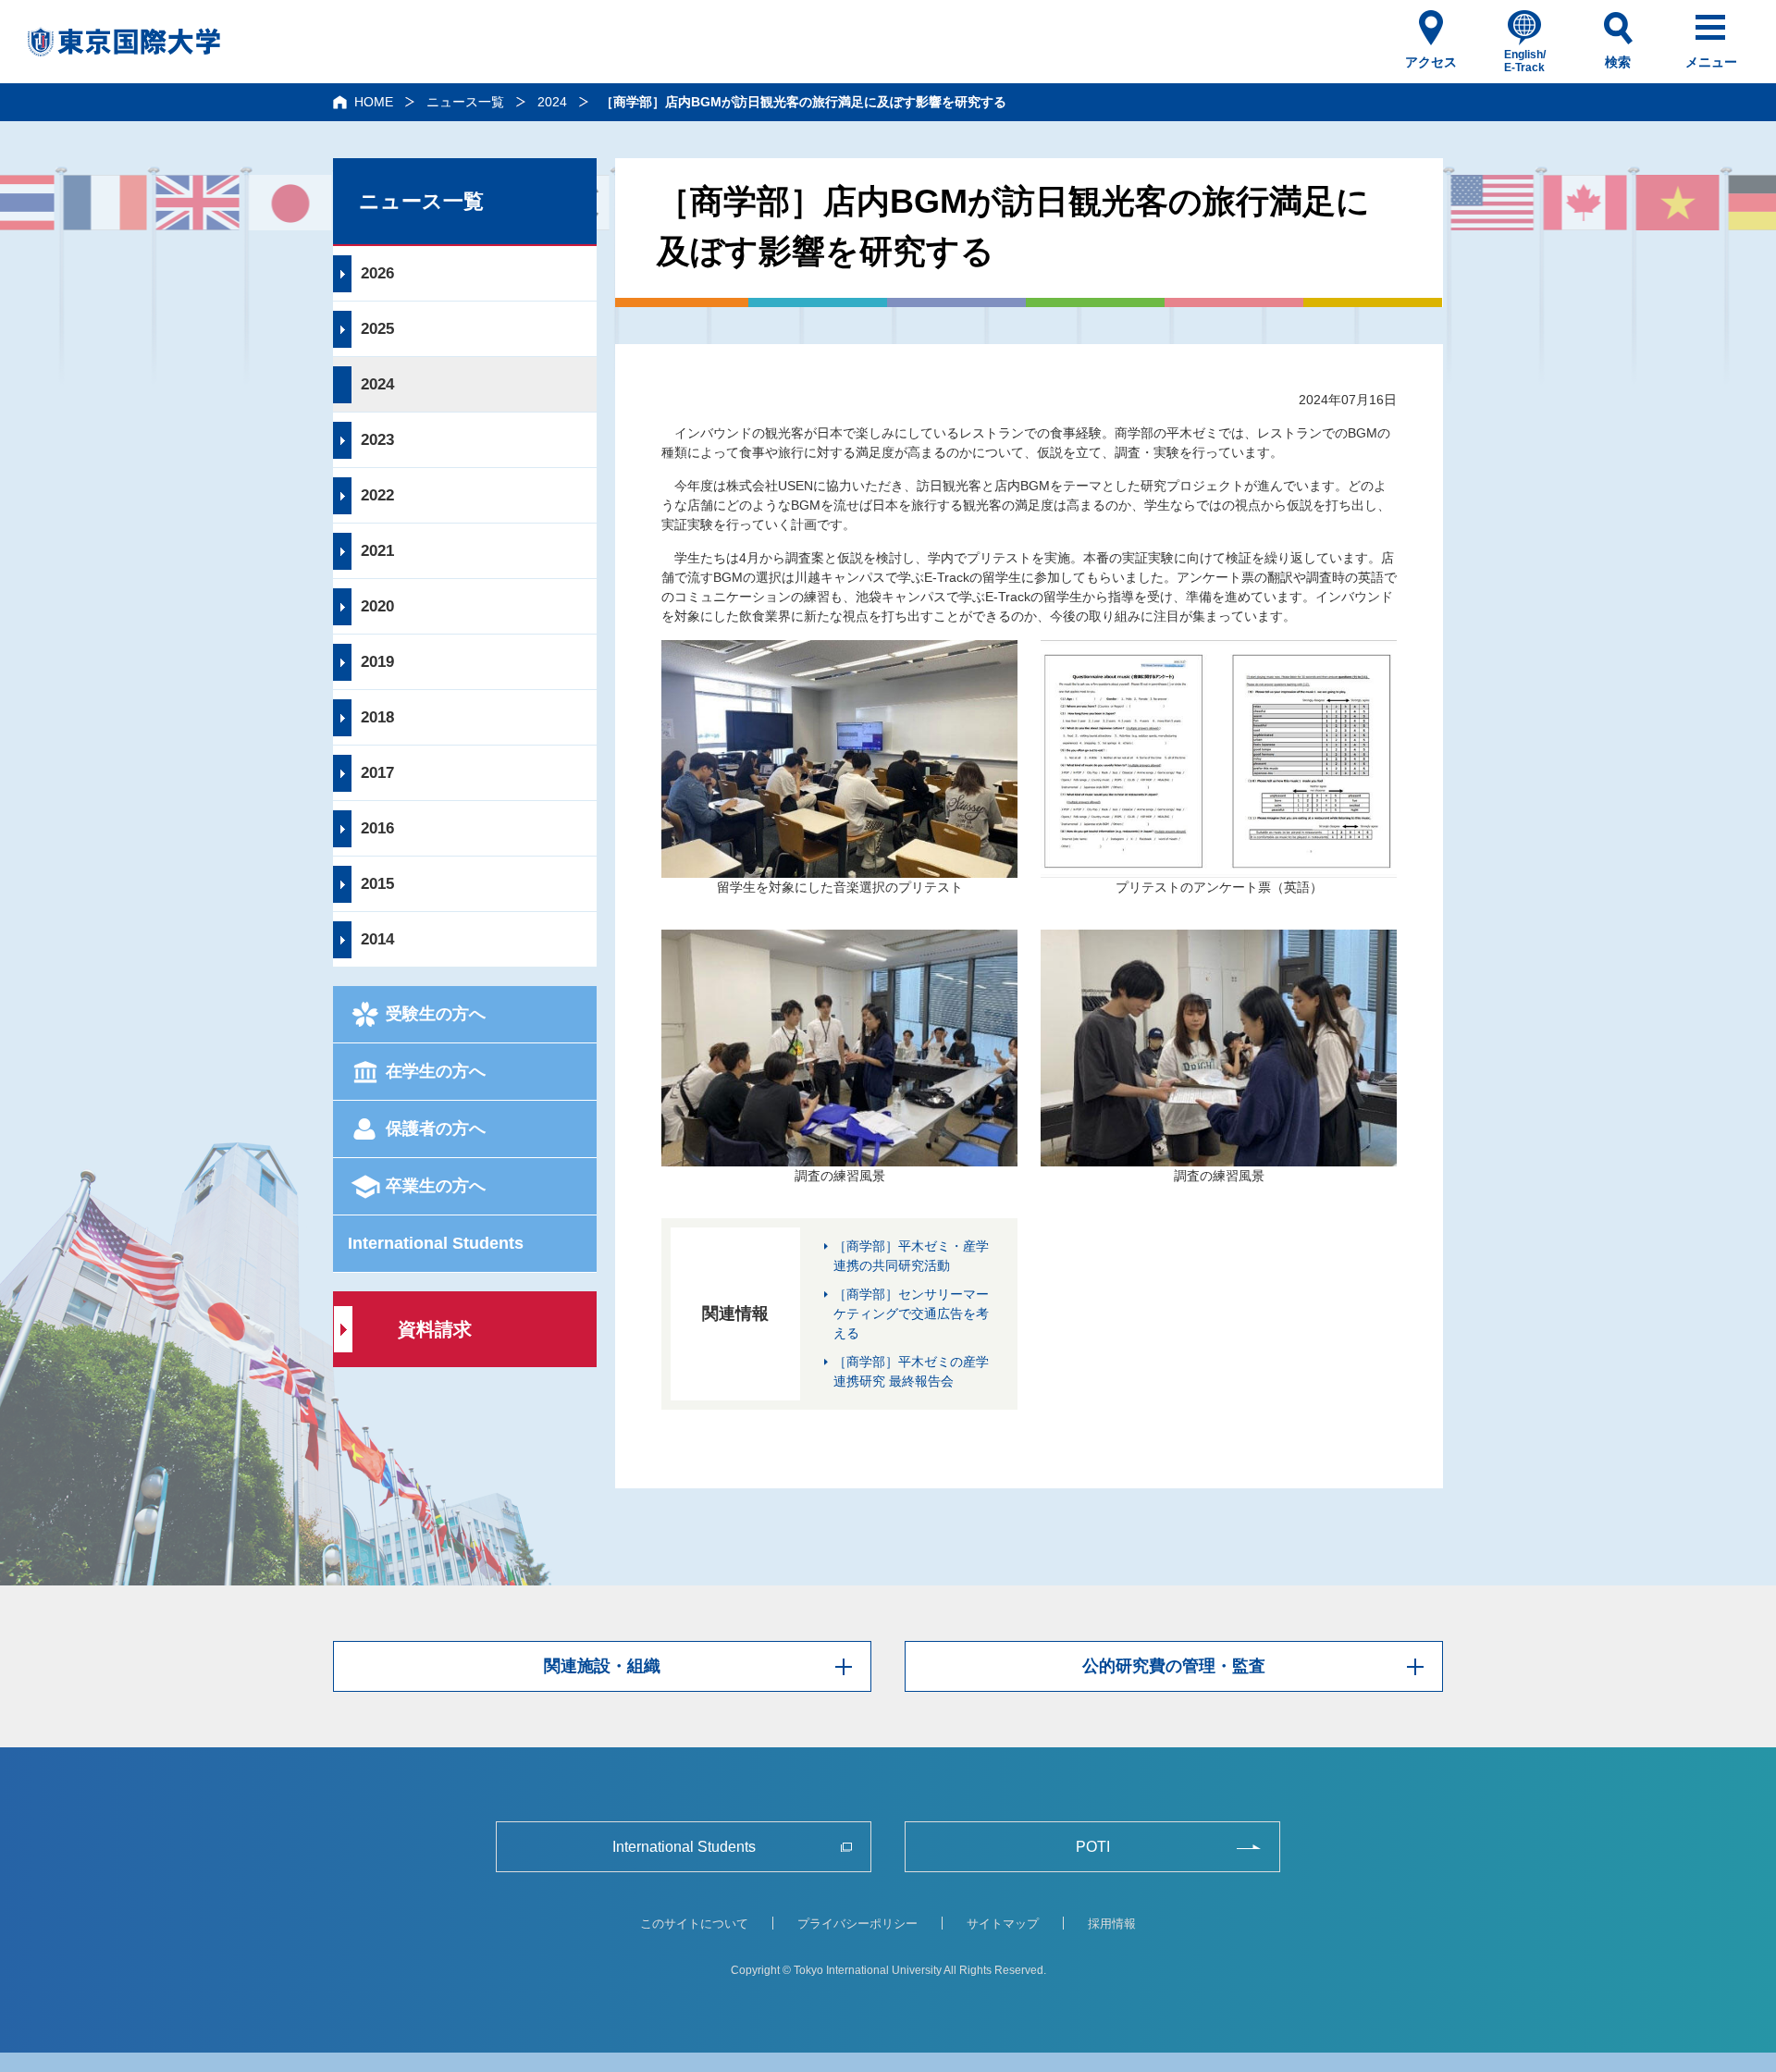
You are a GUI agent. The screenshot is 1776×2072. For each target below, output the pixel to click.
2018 (377, 717)
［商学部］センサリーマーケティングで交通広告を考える (911, 1313)
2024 (552, 102)
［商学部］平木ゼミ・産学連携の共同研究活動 (911, 1256)
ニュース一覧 (465, 102)
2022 (377, 495)
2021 (377, 551)
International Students (436, 1243)
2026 (377, 273)
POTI (1093, 1847)
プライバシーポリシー (857, 1924)
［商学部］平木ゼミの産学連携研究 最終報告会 (911, 1371)
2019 (377, 662)
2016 (377, 828)
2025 (377, 329)
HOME (374, 102)
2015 (377, 884)
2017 (377, 773)
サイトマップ (1003, 1924)
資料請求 (435, 1329)
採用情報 (1112, 1924)
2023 (377, 440)
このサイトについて (694, 1924)
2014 (377, 939)
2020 (377, 606)
